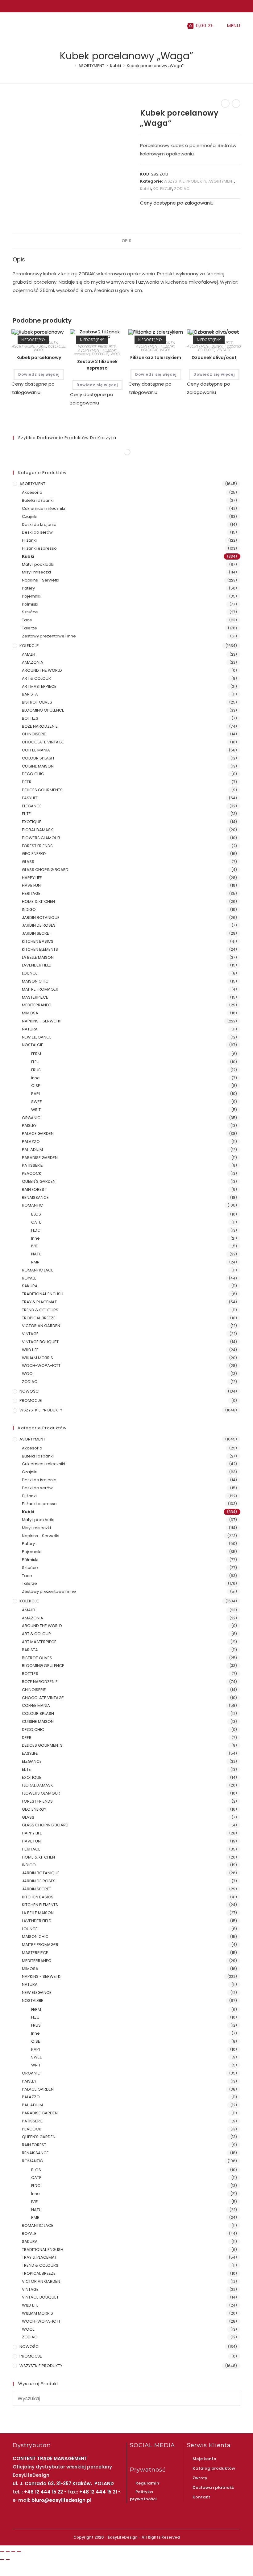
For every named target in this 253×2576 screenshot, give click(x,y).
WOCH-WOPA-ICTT (41, 1366)
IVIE (35, 1246)
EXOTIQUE (32, 822)
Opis (126, 241)
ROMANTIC (32, 1205)
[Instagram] (126, 5)
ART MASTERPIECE (39, 686)
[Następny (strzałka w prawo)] (8, 2560)
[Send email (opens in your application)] (133, 5)
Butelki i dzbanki (226, 346)
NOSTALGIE (33, 1045)
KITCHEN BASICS (38, 941)
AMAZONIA (33, 662)
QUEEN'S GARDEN (39, 1181)
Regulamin (147, 2483)
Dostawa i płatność (213, 2487)
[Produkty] (236, 104)
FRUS (36, 1070)
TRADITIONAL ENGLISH (43, 1294)
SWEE (37, 1102)
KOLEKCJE (162, 189)
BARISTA (30, 694)
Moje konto (204, 2459)
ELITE (26, 814)
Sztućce (30, 612)
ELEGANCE (32, 806)
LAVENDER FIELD (37, 965)
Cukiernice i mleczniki (44, 508)
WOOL (39, 350)
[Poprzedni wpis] (225, 104)
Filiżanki (168, 346)
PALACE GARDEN (38, 1134)
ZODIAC (182, 189)
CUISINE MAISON (38, 766)
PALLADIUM (32, 1150)
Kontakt (201, 2497)
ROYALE (29, 1278)
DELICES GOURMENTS (42, 790)
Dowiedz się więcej (39, 374)
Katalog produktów (214, 2468)
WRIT (36, 1110)
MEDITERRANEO (37, 1005)
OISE (36, 1086)
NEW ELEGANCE (37, 1037)
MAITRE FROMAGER (40, 989)
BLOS (36, 1214)
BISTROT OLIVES (37, 702)
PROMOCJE (31, 1400)
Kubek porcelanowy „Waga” (155, 66)
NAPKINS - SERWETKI (42, 1021)
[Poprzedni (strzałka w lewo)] (2, 2560)
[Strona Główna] (71, 66)
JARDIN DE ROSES (39, 925)
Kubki (145, 189)
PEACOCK (32, 1173)
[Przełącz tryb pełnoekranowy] (13, 2551)
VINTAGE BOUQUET (40, 1342)
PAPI (35, 1094)
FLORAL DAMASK (37, 830)
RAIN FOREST (34, 1189)
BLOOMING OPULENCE (43, 710)
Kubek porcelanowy (39, 357)
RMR (35, 1262)
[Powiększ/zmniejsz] (19, 2551)
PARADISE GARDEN (40, 1158)
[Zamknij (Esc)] (2, 2551)
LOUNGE (30, 973)
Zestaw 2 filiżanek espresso (97, 365)
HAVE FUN (31, 885)
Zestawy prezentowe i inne (49, 636)
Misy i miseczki (36, 572)
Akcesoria (32, 492)
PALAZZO (31, 1142)
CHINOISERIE (34, 734)
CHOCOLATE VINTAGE (43, 742)
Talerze (29, 628)
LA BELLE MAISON (38, 957)
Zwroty (200, 2478)
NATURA (30, 1029)
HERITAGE (31, 893)
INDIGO (29, 909)
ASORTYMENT (221, 181)
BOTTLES (30, 718)
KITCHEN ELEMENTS (40, 949)
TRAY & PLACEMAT (39, 1302)
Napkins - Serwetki (41, 580)
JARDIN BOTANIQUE (41, 918)
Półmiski (30, 604)
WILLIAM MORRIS (37, 1358)
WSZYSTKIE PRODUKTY (185, 181)
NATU (36, 1254)
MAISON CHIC (35, 981)
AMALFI (29, 654)
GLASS (28, 862)
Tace (27, 620)
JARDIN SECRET (37, 933)
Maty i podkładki (38, 564)
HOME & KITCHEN (38, 901)
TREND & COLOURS (40, 1310)
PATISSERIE (32, 1165)
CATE (36, 1222)
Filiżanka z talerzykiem (156, 357)
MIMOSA (30, 1013)
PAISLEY (29, 1125)
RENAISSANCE (35, 1197)
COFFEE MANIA (36, 750)
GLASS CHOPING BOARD (45, 870)
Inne (35, 1078)
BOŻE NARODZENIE (40, 726)
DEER (27, 782)
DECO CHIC (33, 774)
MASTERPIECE (35, 997)
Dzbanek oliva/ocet (214, 357)
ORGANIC (31, 1118)
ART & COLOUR (36, 678)
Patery (28, 588)
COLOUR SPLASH (38, 758)
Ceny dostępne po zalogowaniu (177, 203)
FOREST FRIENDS (37, 846)
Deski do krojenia (39, 525)
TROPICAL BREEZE (39, 1318)
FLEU (35, 1062)
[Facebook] (120, 5)
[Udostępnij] (8, 2551)
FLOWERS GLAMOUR (41, 838)
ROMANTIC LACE (38, 1270)
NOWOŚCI (29, 1391)
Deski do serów (37, 532)
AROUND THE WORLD (42, 670)
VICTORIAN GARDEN (41, 1326)
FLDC (36, 1230)
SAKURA (30, 1286)
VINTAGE (224, 350)
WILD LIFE (30, 1350)
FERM (36, 1054)
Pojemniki (32, 596)
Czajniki (30, 516)
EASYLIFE (30, 798)
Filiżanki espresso (39, 548)
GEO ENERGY (34, 854)
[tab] (126, 241)
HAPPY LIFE (32, 878)
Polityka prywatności (143, 2495)
